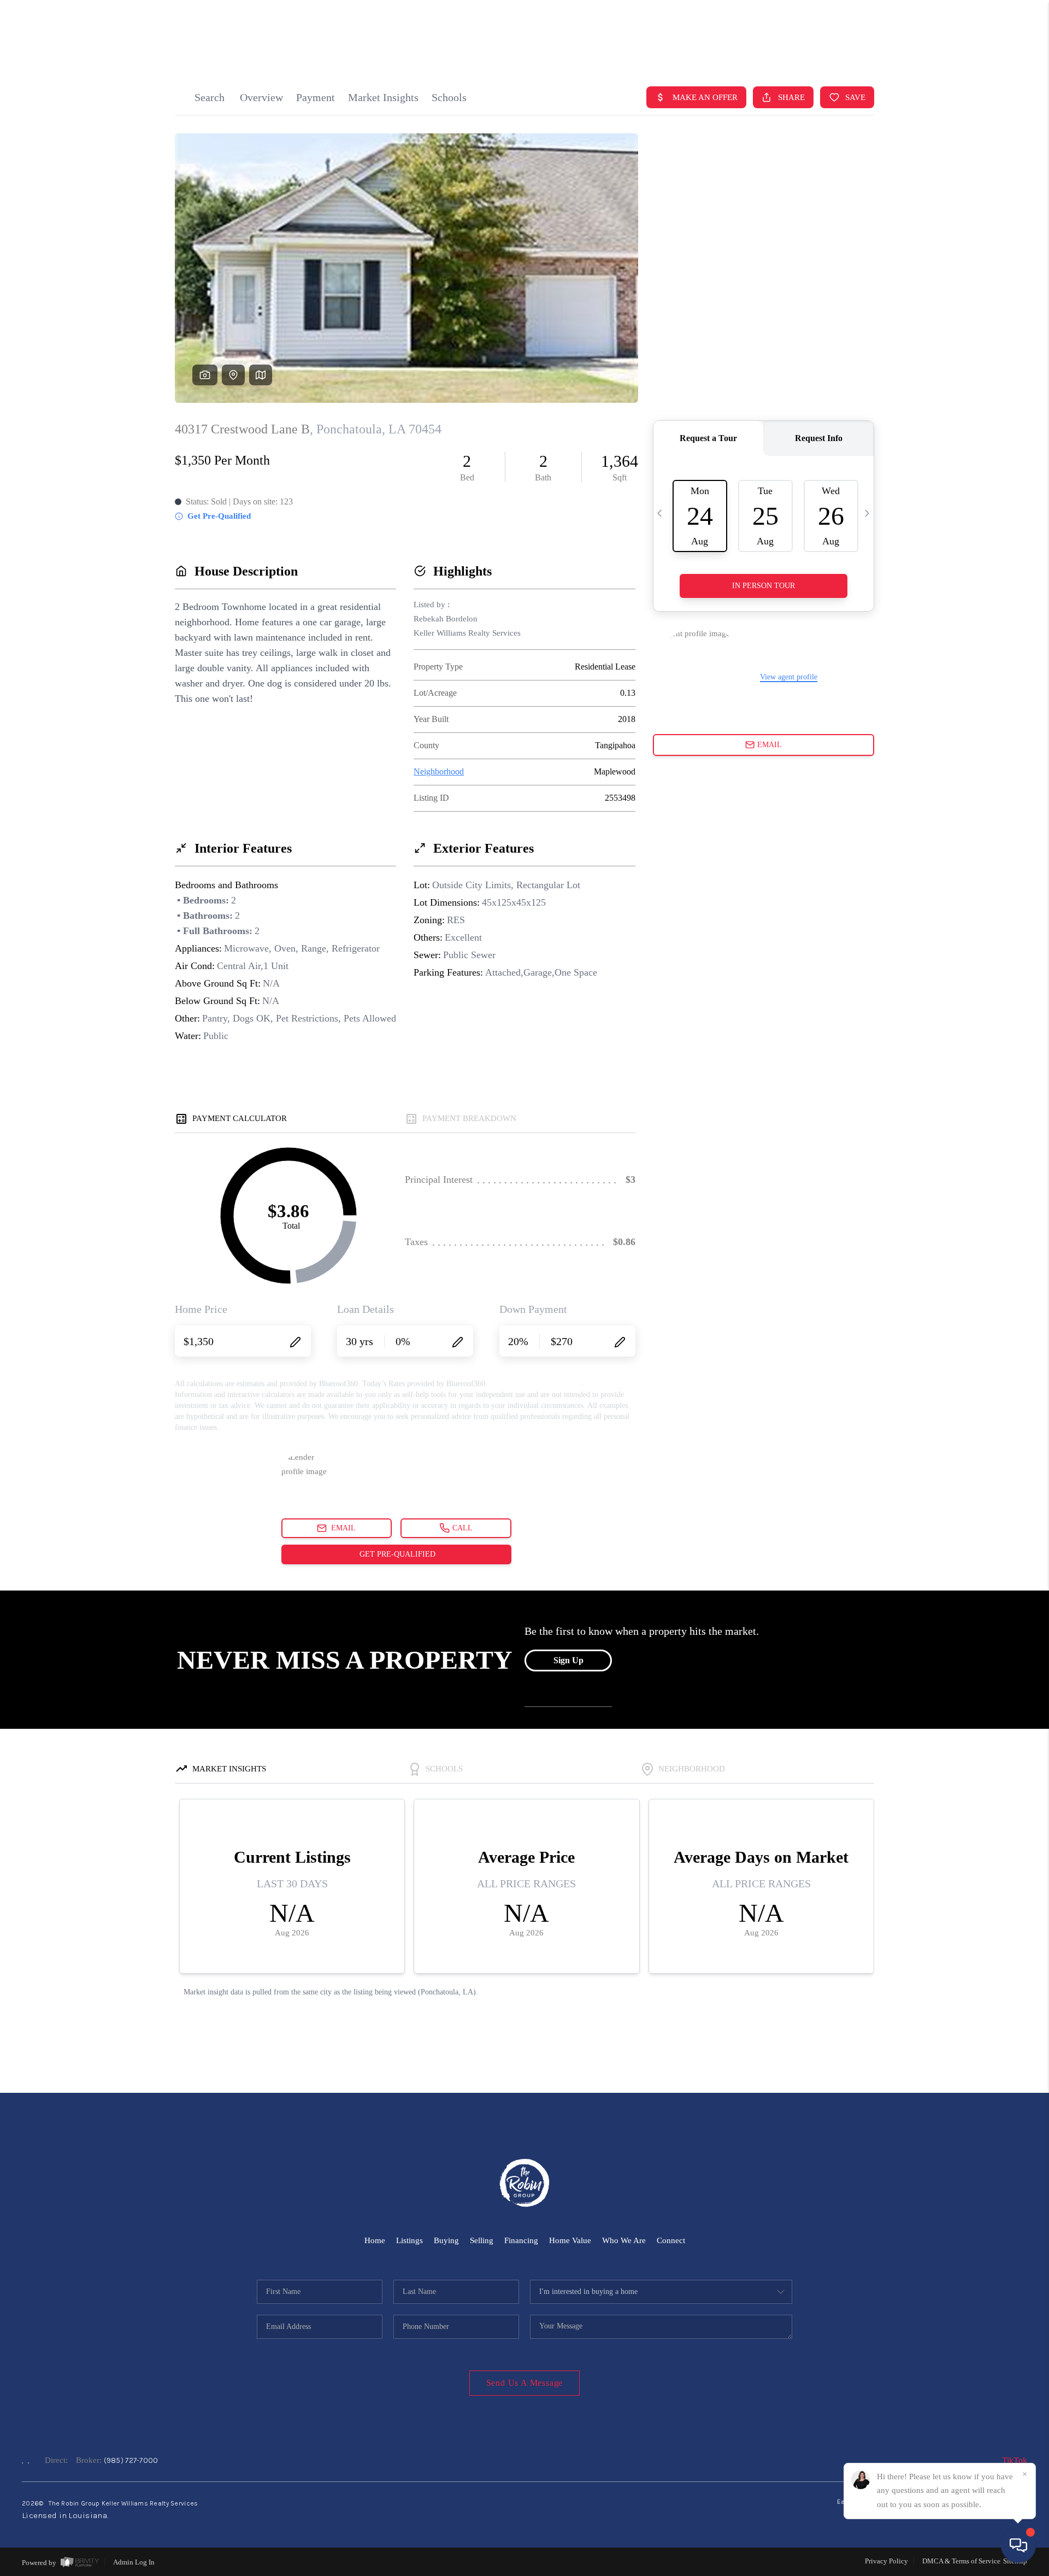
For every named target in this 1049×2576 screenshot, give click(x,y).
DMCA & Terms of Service (961, 2561)
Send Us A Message (525, 2383)
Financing (521, 2240)
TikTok (1015, 2460)
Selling (482, 2240)
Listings (409, 2240)
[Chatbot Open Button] (1018, 2545)
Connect (671, 2240)
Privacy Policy (886, 2561)
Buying (446, 2240)
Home (375, 2240)
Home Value (570, 2240)
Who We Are (624, 2240)
